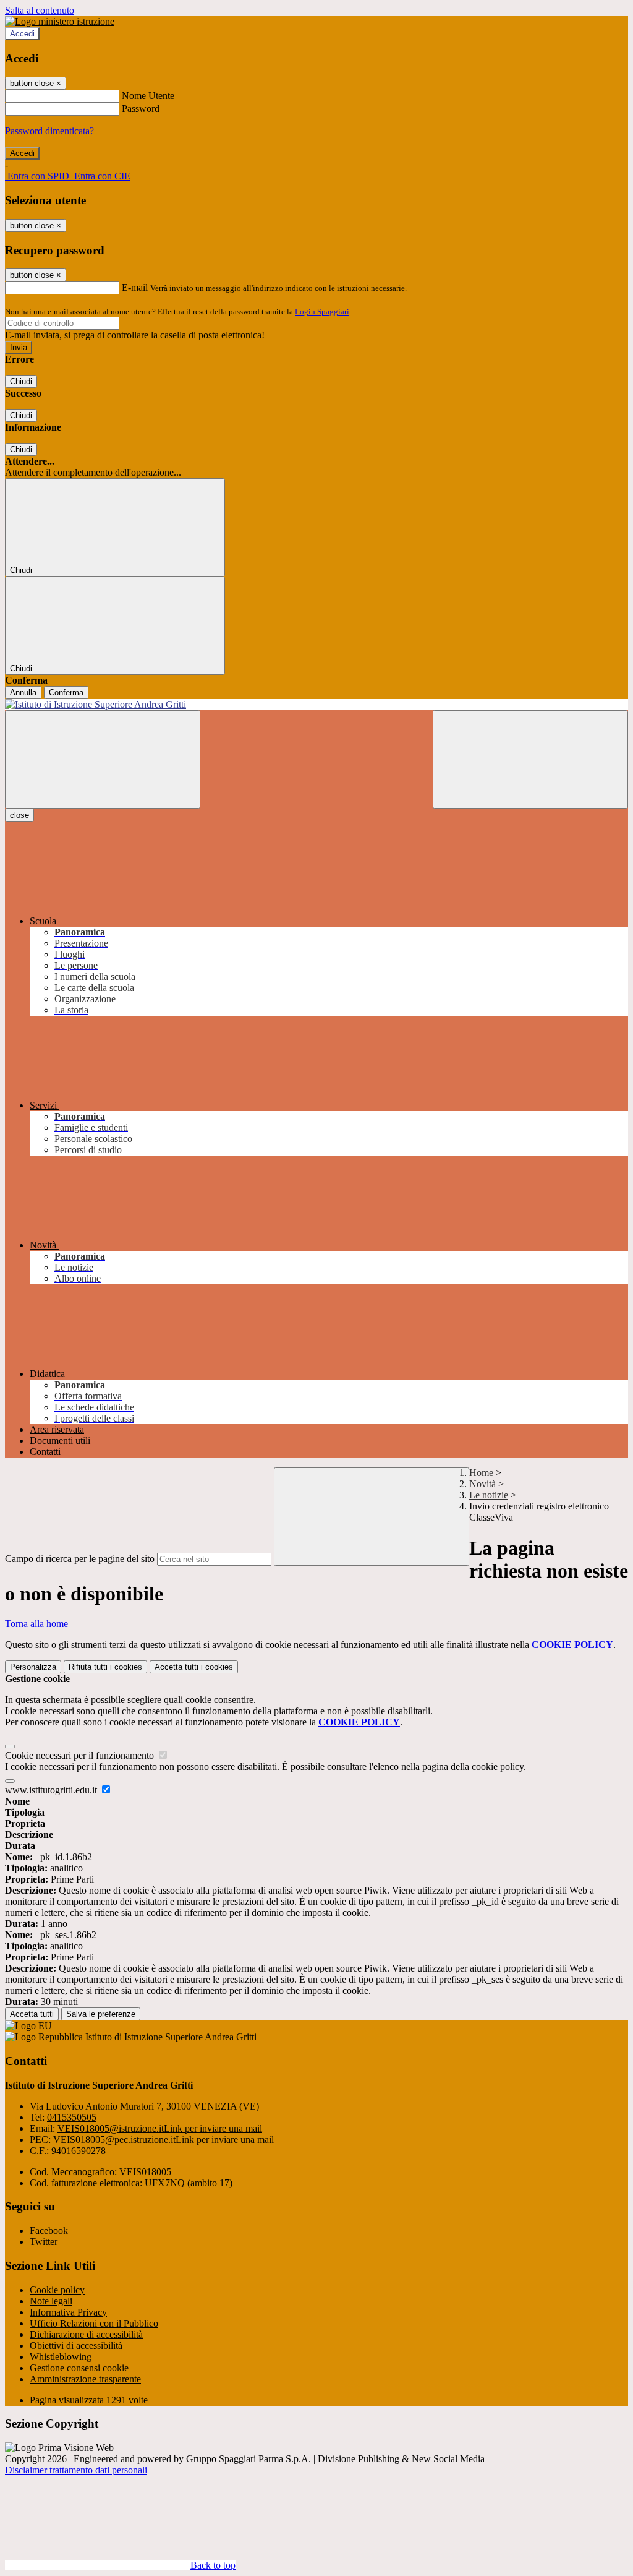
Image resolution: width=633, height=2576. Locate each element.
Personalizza (33, 1667)
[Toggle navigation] (103, 759)
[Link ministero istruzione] (60, 21)
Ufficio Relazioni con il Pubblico (94, 2323)
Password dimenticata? (49, 131)
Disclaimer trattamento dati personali (76, 2470)
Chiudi (21, 381)
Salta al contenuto (40, 10)
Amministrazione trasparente (85, 2379)
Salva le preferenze (101, 2014)
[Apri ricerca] (530, 759)
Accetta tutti (194, 1667)
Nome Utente (148, 96)
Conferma (66, 693)
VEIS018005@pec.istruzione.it (164, 2140)
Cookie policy (57, 2290)
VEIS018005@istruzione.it (160, 2128)
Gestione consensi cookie (79, 2368)
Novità (482, 1484)
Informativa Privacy (68, 2312)
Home (481, 1473)
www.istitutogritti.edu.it (52, 1790)
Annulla (23, 693)
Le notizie (489, 1495)
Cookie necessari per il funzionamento (81, 1755)
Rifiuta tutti (105, 1667)
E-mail (135, 287)
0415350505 (72, 2117)
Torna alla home (36, 1624)
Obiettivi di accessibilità (76, 2346)
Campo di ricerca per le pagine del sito (80, 1559)
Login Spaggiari (322, 311)
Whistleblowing (61, 2357)
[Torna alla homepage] (316, 705)
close (19, 815)
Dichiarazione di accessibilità (86, 2334)
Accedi (22, 34)
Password (141, 109)
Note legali (51, 2301)
